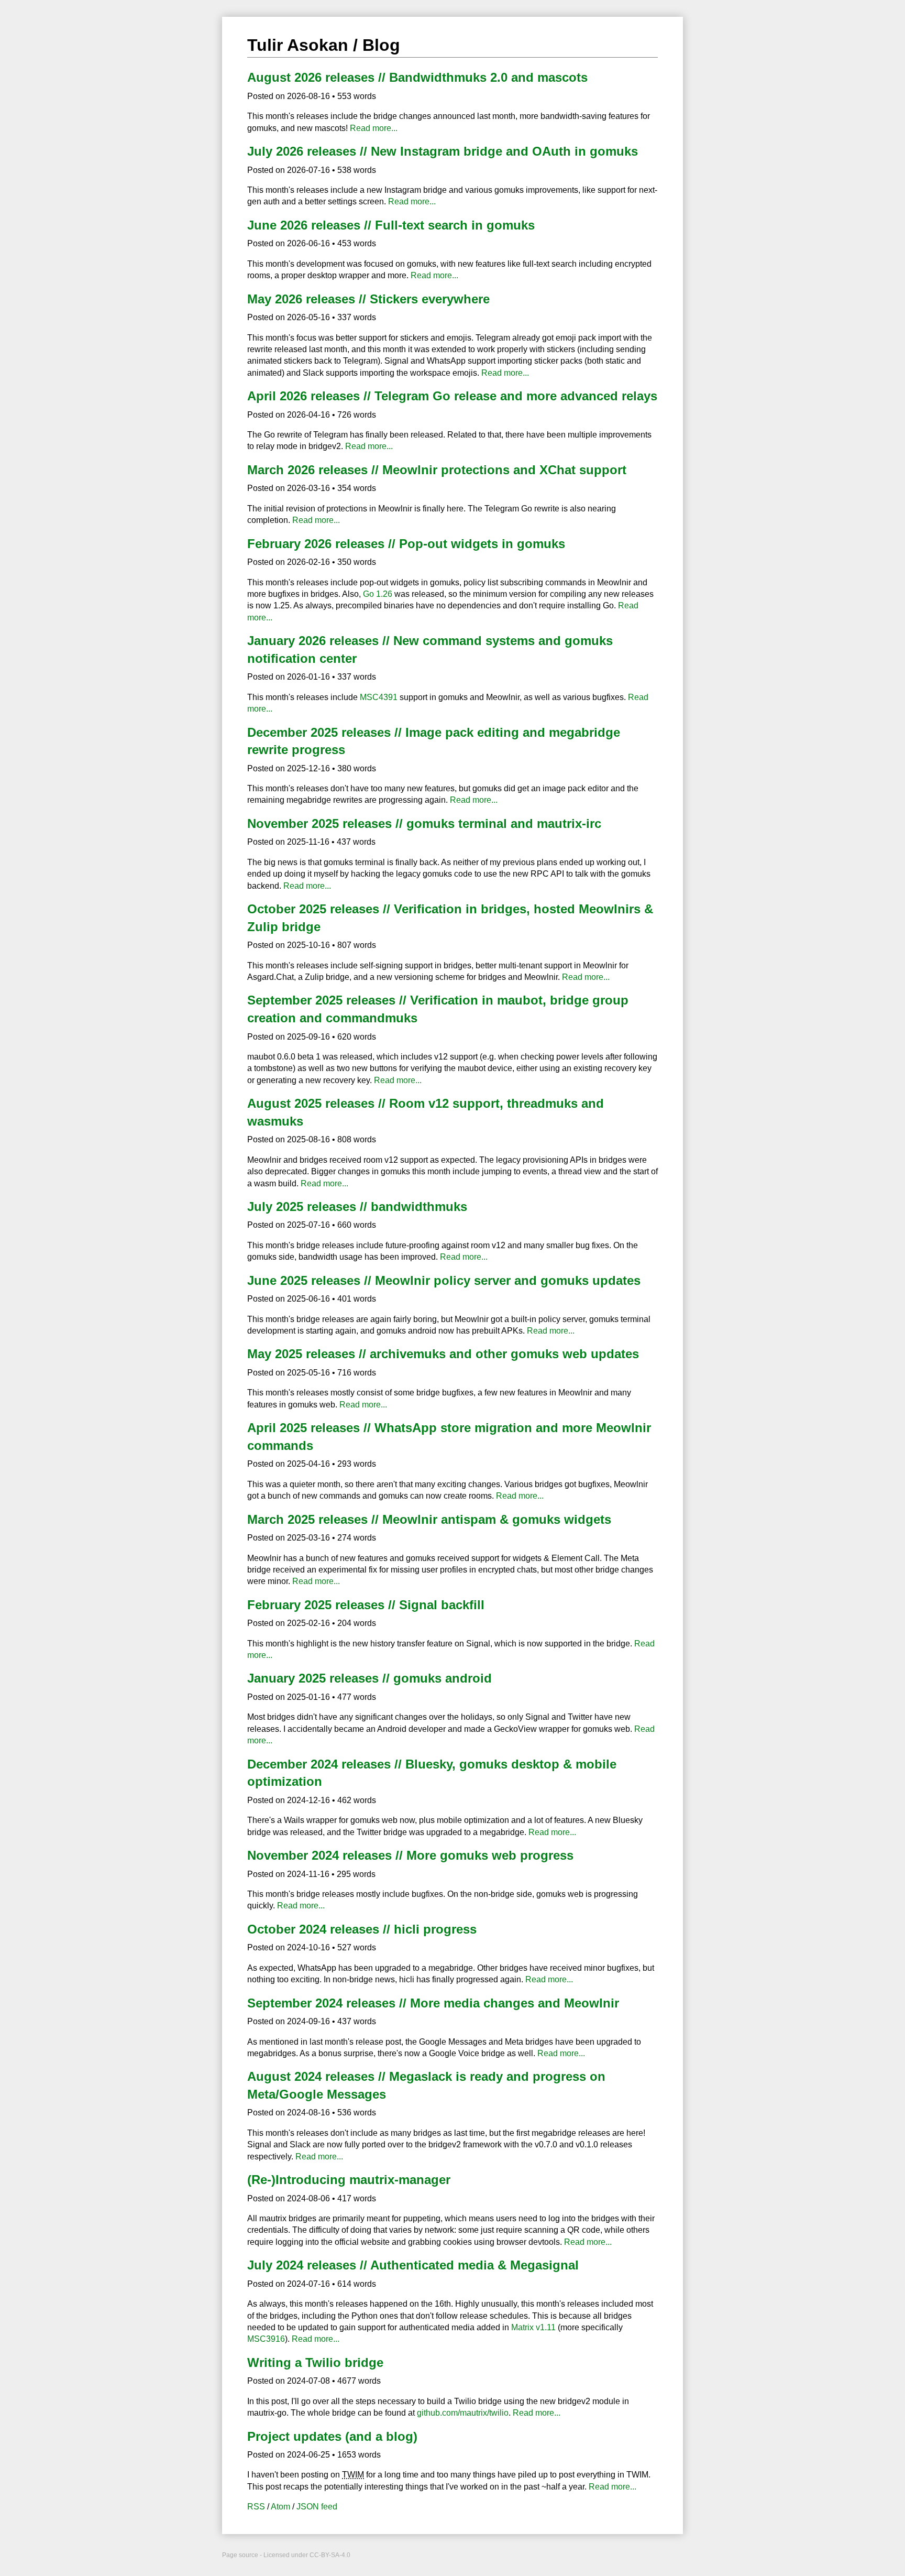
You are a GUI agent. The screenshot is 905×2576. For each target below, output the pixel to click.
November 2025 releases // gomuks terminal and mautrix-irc (424, 823)
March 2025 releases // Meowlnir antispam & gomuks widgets (429, 1519)
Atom (280, 2507)
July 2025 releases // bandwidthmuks (357, 1207)
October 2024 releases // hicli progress (362, 1929)
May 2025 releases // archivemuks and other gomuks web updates (443, 1354)
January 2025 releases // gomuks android (369, 1678)
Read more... (374, 128)
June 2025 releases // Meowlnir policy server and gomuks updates (444, 1280)
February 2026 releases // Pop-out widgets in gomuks (406, 544)
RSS (256, 2507)
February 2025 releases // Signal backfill (366, 1605)
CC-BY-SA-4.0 (330, 2555)
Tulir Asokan (298, 45)
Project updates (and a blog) (332, 2436)
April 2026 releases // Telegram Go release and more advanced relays (452, 396)
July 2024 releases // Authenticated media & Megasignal (413, 2265)
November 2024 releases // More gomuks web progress (410, 1855)
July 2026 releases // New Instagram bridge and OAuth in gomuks (443, 151)
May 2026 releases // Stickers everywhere (368, 299)
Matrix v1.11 (533, 2327)
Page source (240, 2555)
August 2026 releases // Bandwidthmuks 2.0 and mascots (417, 77)
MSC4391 (379, 697)
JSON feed (317, 2507)
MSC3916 (266, 2339)
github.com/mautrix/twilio (463, 2413)
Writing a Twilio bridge (315, 2362)
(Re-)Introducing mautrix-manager (349, 2180)
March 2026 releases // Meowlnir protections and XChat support (437, 470)
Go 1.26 (378, 594)
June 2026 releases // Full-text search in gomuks (391, 225)
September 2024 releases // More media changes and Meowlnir (433, 2003)
